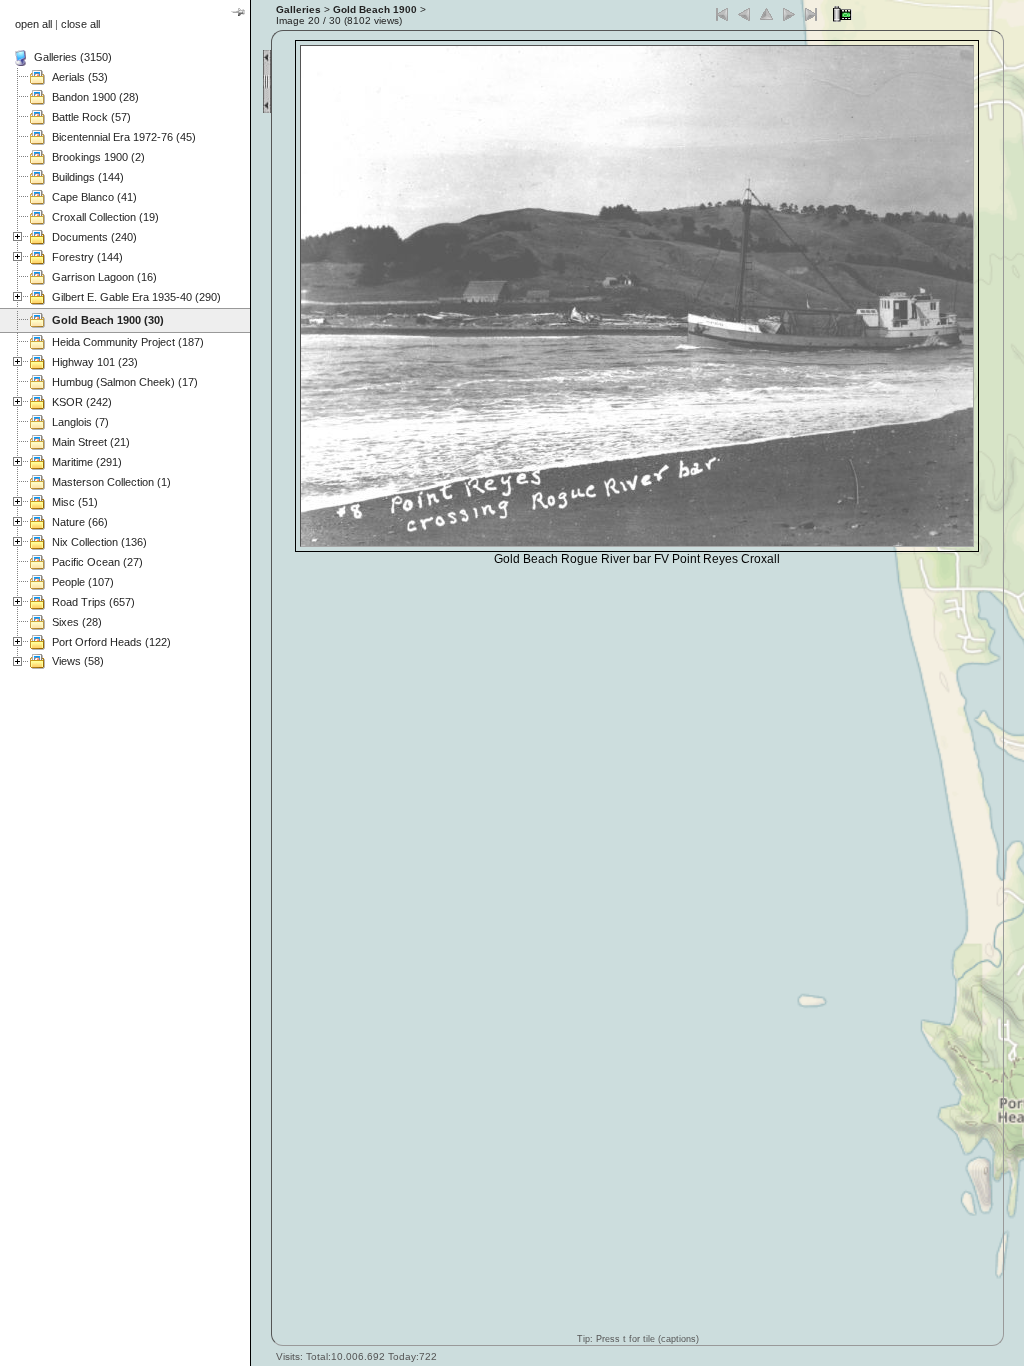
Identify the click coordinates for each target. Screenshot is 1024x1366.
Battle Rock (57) (91, 117)
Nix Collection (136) (99, 542)
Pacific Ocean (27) (97, 562)
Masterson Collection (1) (111, 482)
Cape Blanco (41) (94, 197)
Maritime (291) (87, 462)
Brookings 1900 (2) (98, 157)
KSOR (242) (82, 402)
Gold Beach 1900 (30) (108, 320)
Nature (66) (80, 522)
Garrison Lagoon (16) (104, 277)
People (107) (83, 582)
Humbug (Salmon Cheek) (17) (125, 382)
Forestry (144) (87, 257)
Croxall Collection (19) (105, 217)
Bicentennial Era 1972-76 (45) (124, 137)
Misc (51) (75, 502)
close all (80, 24)
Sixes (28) (77, 622)
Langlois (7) (80, 422)
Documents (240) (94, 237)
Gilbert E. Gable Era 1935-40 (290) (136, 297)
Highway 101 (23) (95, 362)
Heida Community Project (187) (128, 342)
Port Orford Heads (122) (111, 642)
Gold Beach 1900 (375, 9)
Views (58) (78, 661)
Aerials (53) (80, 77)
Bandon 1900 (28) (95, 97)
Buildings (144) (88, 177)
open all (33, 24)
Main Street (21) (91, 442)
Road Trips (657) (93, 602)
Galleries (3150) (73, 57)
